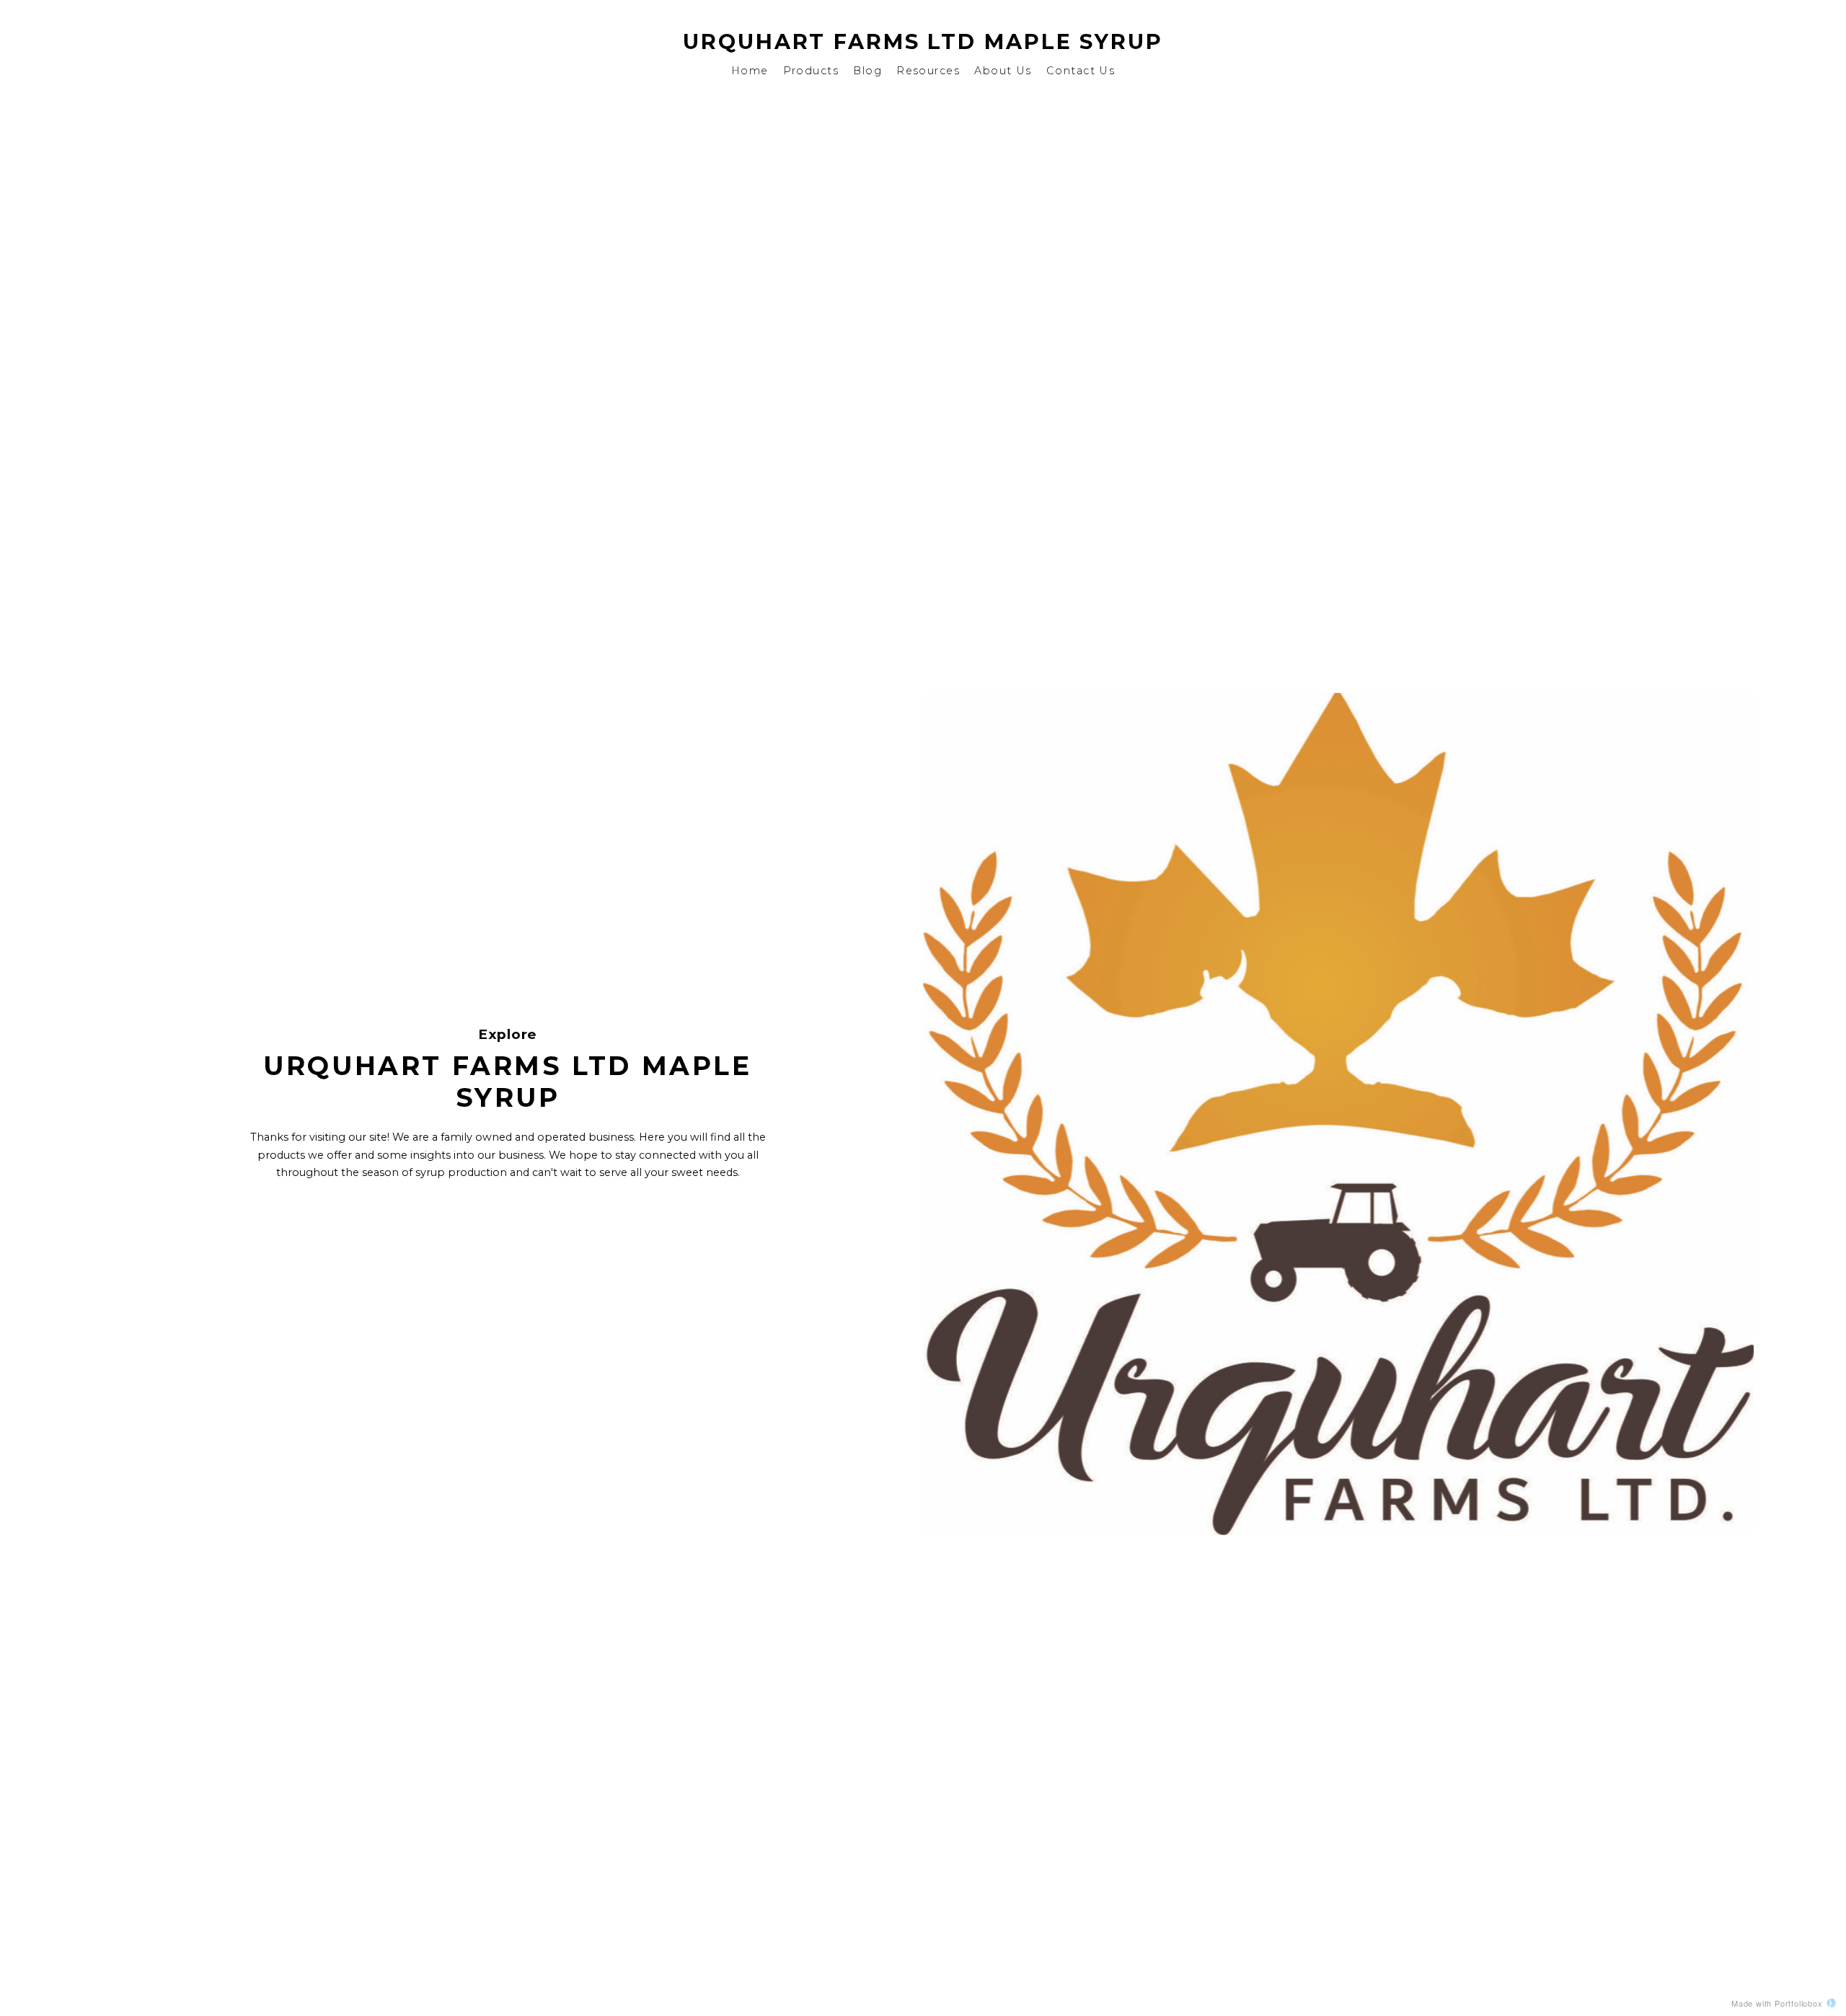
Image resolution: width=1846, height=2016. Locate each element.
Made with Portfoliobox (1777, 2003)
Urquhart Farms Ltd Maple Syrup (923, 41)
